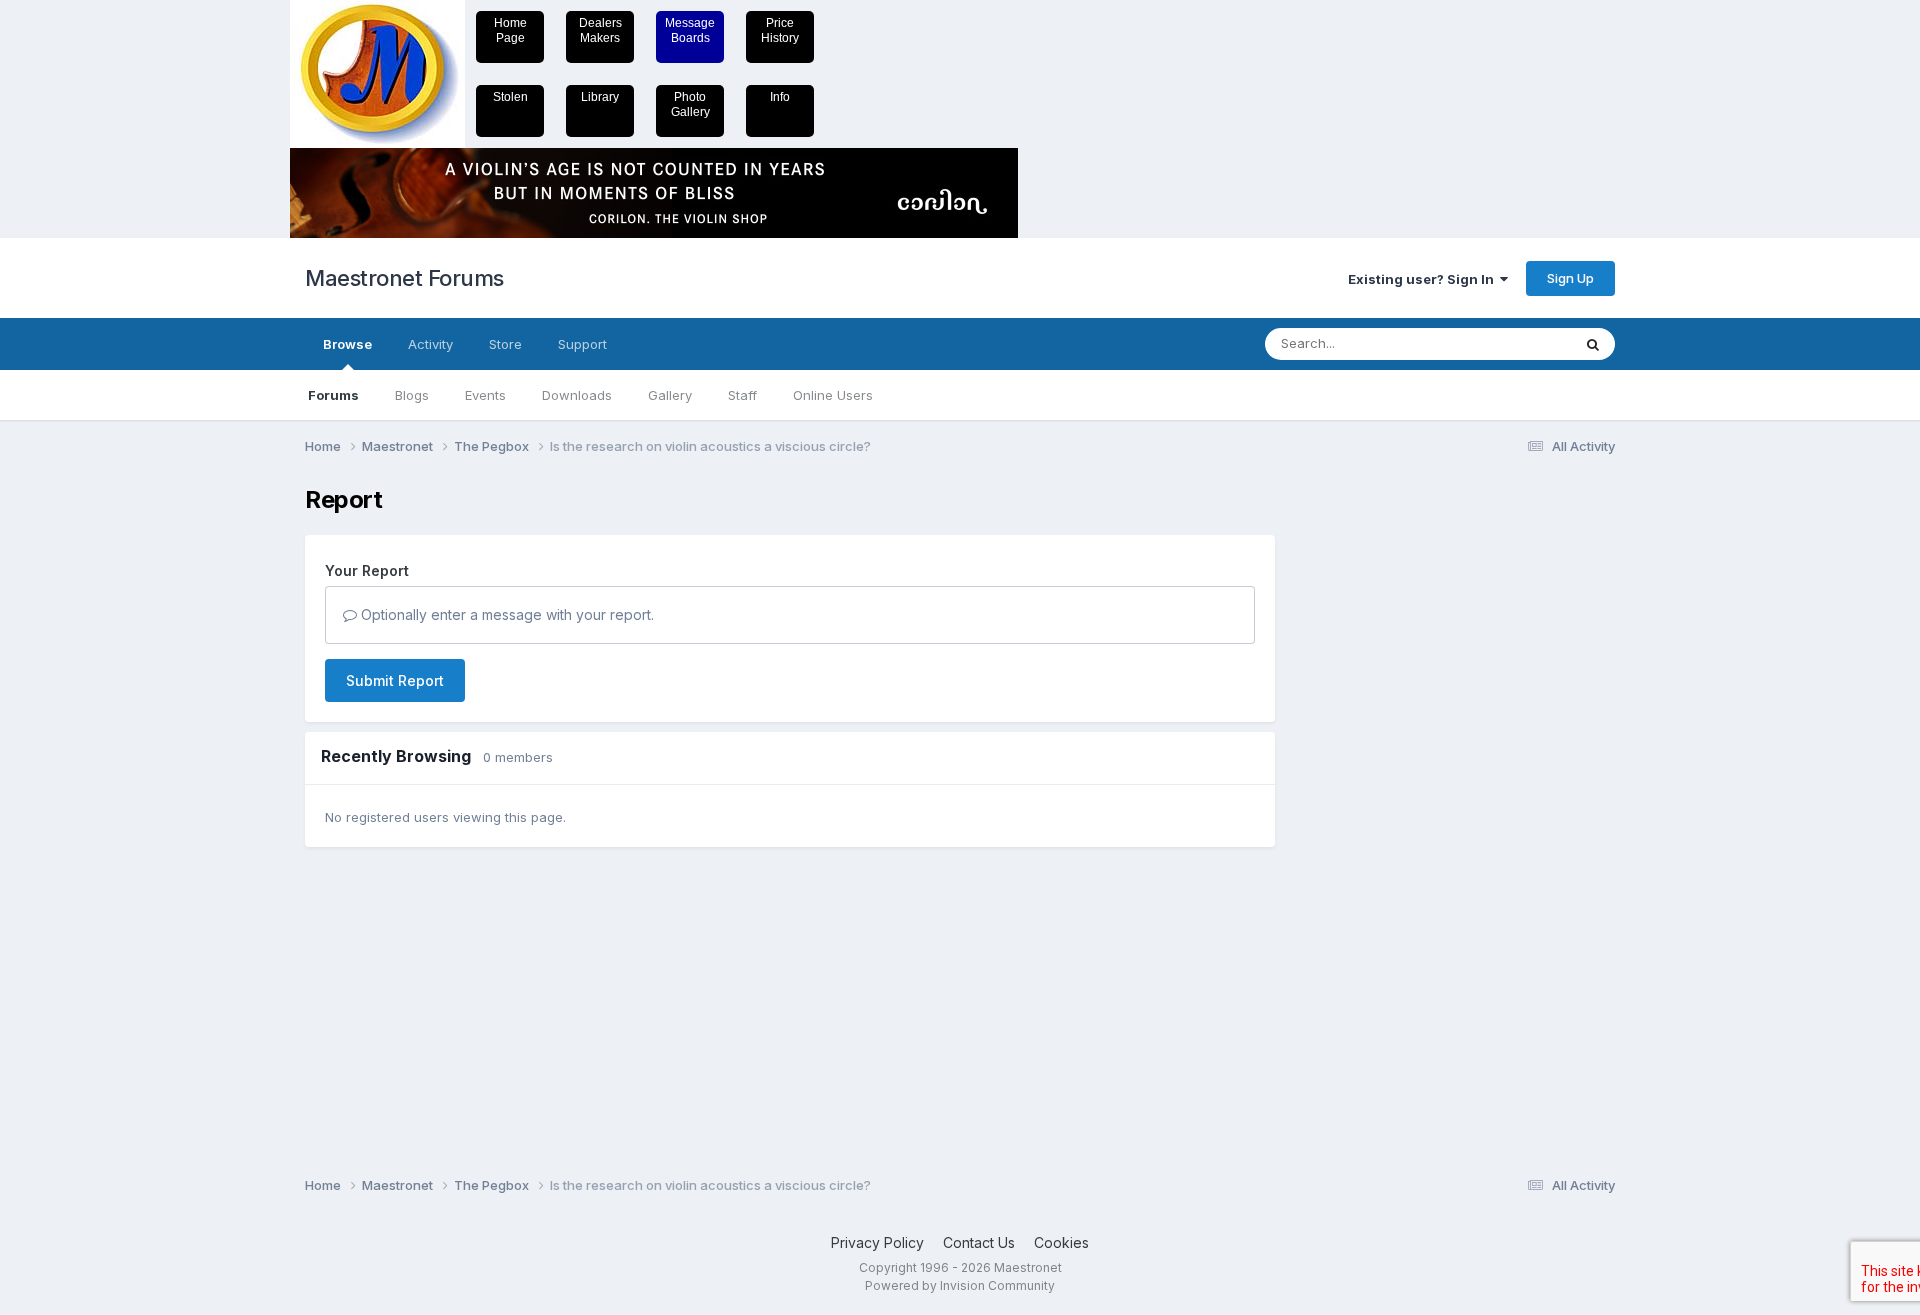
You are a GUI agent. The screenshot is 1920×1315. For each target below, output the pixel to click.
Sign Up (1570, 278)
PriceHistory (780, 30)
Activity (430, 344)
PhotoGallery (690, 104)
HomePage (510, 30)
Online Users (833, 395)
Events (485, 395)
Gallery (670, 395)
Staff (742, 395)
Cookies (1061, 1242)
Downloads (577, 395)
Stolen (510, 97)
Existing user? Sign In (1424, 279)
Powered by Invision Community (960, 1285)
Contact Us (979, 1242)
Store (505, 344)
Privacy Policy (877, 1242)
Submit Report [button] (395, 680)
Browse (347, 344)
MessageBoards (690, 30)
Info (780, 97)
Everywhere (1509, 343)
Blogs (412, 395)
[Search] (1593, 344)
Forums (333, 395)
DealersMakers (600, 30)
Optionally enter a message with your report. (505, 614)
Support (582, 344)
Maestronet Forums (404, 278)
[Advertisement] (1375, 786)
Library (600, 97)
